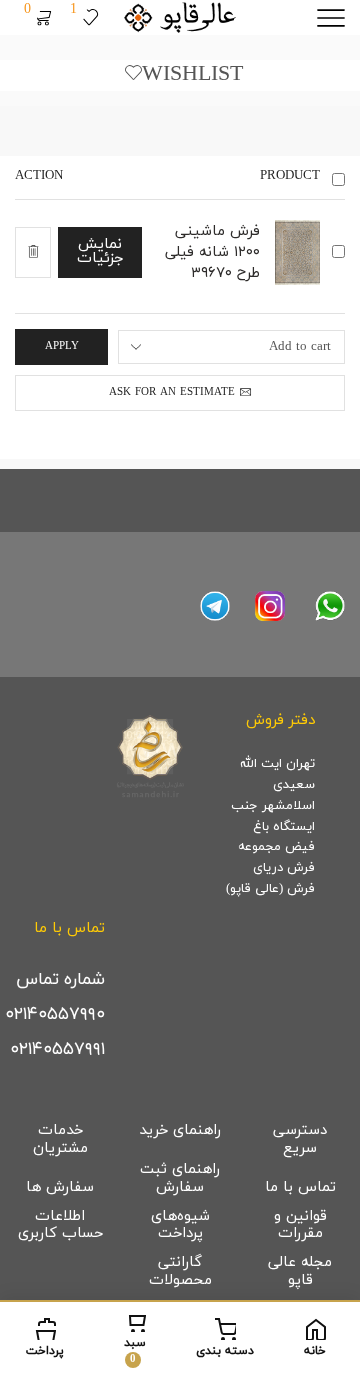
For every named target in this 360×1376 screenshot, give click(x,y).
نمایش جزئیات (100, 252)
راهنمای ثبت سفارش (180, 1178)
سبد (135, 1351)
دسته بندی (225, 1351)
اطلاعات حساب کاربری (60, 1225)
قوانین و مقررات (300, 1225)
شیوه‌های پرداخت (180, 1225)
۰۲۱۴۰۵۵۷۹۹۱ (57, 1049)
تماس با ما (300, 1187)
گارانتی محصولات (180, 1271)
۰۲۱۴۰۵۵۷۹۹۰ (55, 1014)
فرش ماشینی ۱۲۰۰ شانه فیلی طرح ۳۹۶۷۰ (212, 252)
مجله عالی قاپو (300, 1271)
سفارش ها (60, 1187)
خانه (315, 1351)
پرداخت (45, 1351)
